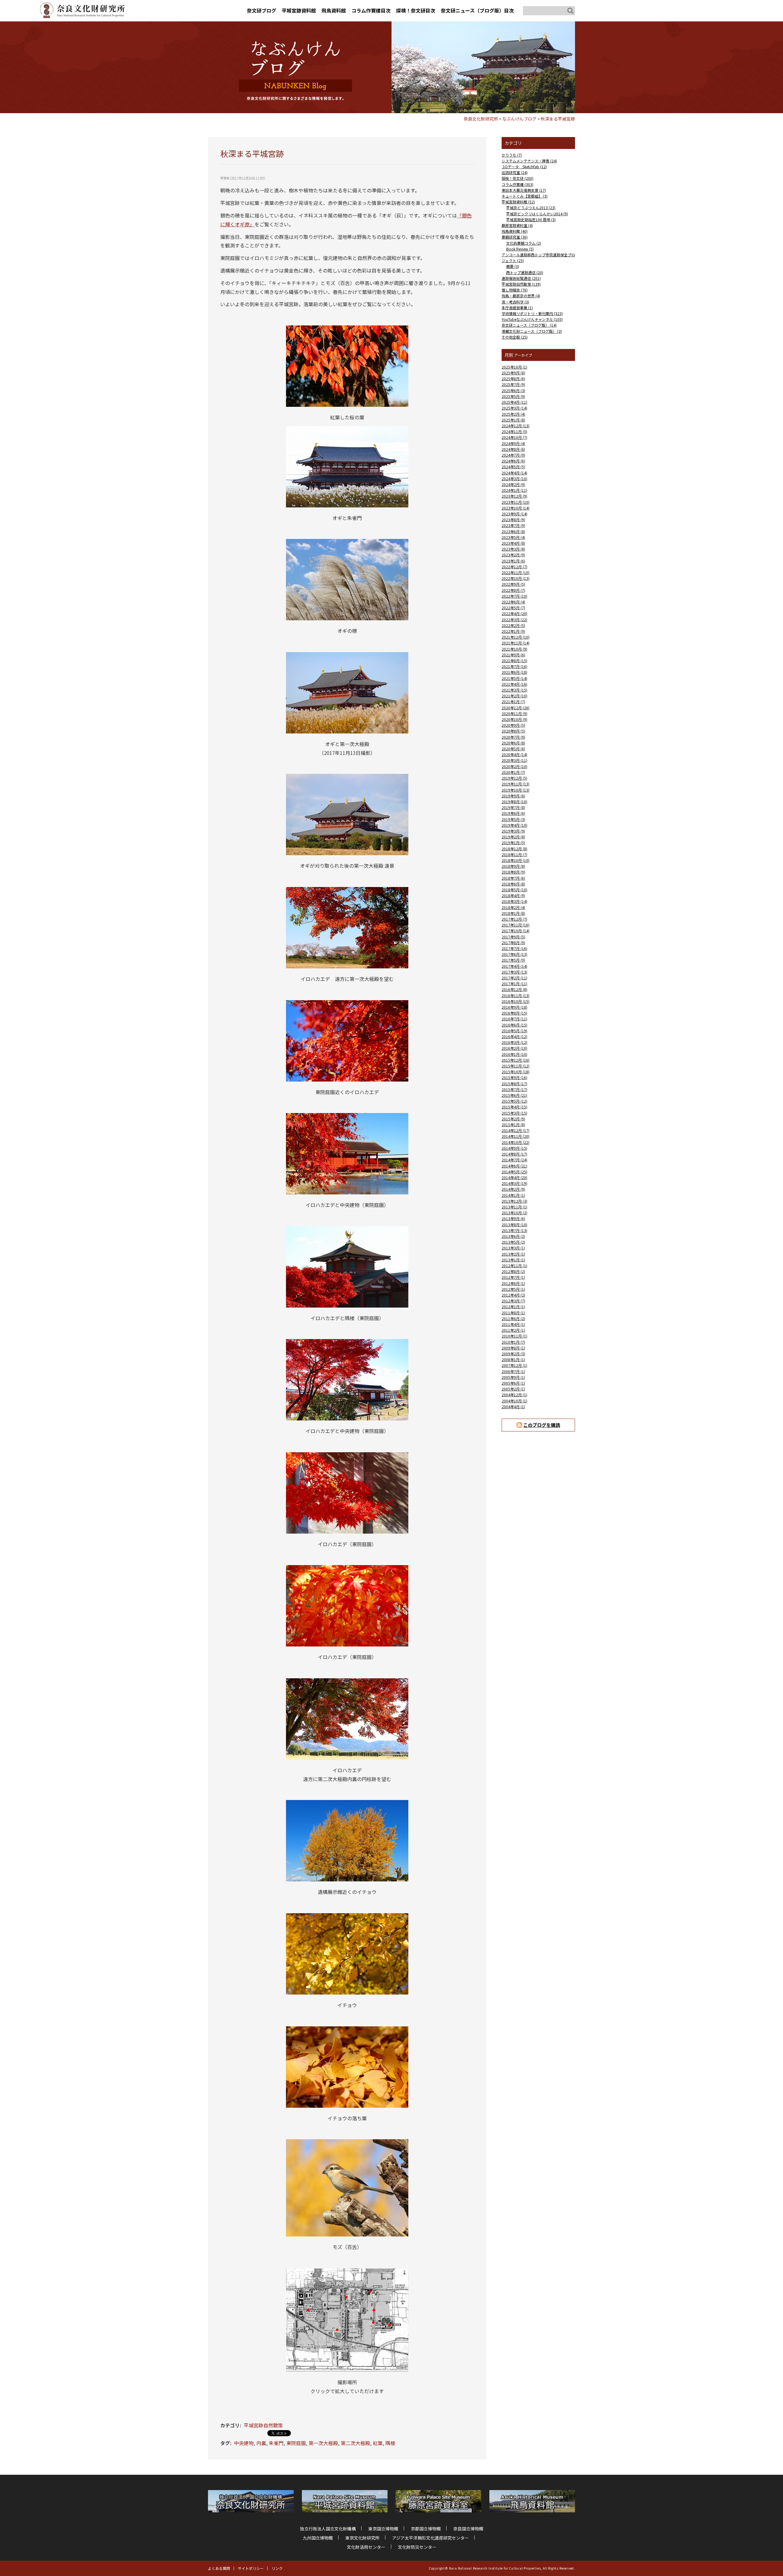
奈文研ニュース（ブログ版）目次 (477, 10)
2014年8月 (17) (514, 1154)
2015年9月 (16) (514, 1077)
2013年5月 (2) (513, 1242)
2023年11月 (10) (516, 502)
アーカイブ (523, 355)
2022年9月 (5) (513, 584)
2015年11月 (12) (516, 1066)
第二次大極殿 (355, 2443)
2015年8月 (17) (514, 1084)
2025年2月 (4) (513, 414)
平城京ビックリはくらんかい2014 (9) (537, 214)
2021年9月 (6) (513, 655)
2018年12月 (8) (514, 849)
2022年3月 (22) (514, 620)
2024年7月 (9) (513, 455)
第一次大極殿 (323, 2443)
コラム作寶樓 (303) (518, 184)
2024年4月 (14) (514, 473)
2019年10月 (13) (516, 790)
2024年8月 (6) (513, 449)
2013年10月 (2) (514, 1213)
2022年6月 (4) (513, 602)
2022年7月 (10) (514, 596)
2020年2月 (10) (514, 766)
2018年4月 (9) (513, 895)
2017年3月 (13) (514, 972)
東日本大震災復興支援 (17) (524, 190)
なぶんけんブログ (519, 119)
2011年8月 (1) (513, 1313)
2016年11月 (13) (516, 995)
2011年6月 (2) (513, 1318)
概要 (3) (513, 266)
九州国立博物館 (318, 2538)
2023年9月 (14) (514, 514)
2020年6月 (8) (513, 743)
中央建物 (244, 2443)
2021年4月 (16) (514, 684)
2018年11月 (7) (514, 854)
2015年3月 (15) (514, 1113)
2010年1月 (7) (513, 1342)
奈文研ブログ (262, 10)
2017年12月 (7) (514, 919)
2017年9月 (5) (513, 937)
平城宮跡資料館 (299, 10)
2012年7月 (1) (513, 1277)
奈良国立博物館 (468, 2529)
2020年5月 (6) (513, 749)
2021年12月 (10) (516, 637)
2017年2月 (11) (514, 978)
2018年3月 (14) (514, 901)
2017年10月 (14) (516, 931)
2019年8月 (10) (514, 802)
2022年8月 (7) (513, 590)
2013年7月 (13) (514, 1230)
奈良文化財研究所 (481, 119)
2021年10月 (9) (514, 649)
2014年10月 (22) (516, 1142)
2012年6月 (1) (513, 1283)
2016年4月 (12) (514, 1036)
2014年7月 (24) (514, 1160)
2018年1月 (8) (513, 913)
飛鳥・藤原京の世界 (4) (521, 296)
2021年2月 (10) (514, 696)
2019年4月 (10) (514, 825)
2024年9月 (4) (513, 443)
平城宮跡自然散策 (263, 2425)
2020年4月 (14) (514, 754)
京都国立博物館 (426, 2529)
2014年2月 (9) (513, 1189)
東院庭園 (296, 2443)
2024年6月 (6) (513, 461)
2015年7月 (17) (514, 1089)
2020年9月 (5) (513, 725)
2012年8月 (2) (513, 1271)
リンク (277, 2568)
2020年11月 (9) (514, 713)
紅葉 (378, 2443)
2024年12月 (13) (516, 426)
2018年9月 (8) (513, 866)
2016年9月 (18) (514, 1007)
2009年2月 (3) (513, 1354)
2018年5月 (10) (514, 890)
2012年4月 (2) (513, 1295)
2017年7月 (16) (514, 948)
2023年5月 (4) (513, 537)
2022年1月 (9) (513, 631)
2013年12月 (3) (514, 1201)
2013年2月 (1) (513, 1254)
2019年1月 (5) (513, 843)
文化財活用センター (366, 2547)
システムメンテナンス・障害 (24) (529, 161)
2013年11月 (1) (514, 1207)
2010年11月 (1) (514, 1336)
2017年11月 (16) (516, 925)
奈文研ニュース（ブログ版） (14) (529, 325)
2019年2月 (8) (513, 837)
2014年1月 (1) (513, 1195)
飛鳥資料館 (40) (515, 231)
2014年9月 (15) (514, 1148)
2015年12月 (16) (516, 1060)
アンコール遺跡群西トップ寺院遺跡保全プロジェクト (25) (538, 258)
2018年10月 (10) (516, 860)
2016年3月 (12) (514, 1042)
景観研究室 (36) (515, 237)
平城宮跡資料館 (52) (518, 202)
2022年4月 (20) (514, 613)
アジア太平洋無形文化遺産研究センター (430, 2538)
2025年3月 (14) (514, 408)
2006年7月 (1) (513, 1371)
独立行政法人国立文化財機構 (328, 2529)
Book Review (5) (520, 249)
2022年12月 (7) (514, 567)
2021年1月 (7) (513, 702)
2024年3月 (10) (514, 479)
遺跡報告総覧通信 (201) (521, 278)
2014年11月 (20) (516, 1136)
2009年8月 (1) (513, 1348)
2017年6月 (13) (514, 954)
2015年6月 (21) (514, 1095)
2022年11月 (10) (516, 572)
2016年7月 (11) (514, 1019)
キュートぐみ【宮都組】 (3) (525, 196)
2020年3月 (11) (514, 760)
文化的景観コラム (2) (524, 243)
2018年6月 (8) (513, 884)
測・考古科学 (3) (515, 302)
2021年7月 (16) (514, 666)
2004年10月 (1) (514, 1401)
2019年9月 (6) (513, 796)
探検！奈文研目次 (416, 10)
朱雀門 (276, 2443)
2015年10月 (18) (516, 1072)
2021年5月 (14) (514, 678)
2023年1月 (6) (513, 561)
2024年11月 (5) (514, 431)
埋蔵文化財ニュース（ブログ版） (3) (532, 331)
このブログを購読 (542, 1425)
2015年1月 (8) (513, 1125)
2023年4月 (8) (513, 543)
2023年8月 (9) (513, 520)
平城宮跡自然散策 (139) (521, 284)
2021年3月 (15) (514, 690)
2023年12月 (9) (514, 496)
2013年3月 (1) (513, 1248)
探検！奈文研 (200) (518, 178)
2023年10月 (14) (516, 508)
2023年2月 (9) (513, 555)
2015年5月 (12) (514, 1101)
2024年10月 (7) (514, 437)
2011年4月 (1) (513, 1324)
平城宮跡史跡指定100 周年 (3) (531, 219)
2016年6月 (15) (514, 1025)
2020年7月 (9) (513, 737)
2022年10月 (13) (516, 578)
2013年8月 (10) (514, 1225)
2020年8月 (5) (513, 731)
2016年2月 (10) (514, 1048)
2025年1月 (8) (513, 420)
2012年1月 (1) (513, 1307)
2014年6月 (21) (514, 1166)
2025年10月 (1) (514, 367)
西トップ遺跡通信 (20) (525, 272)
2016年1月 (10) (514, 1054)
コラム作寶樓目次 (371, 10)
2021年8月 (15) (514, 661)
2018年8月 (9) (513, 872)
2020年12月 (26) (516, 708)
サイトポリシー (251, 2568)
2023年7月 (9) (513, 525)
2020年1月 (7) (513, 772)
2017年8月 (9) (513, 943)
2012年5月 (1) (513, 1289)
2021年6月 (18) (514, 672)
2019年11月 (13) (516, 784)
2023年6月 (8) (513, 531)
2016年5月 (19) (514, 1031)
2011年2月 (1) (513, 1330)
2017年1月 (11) (514, 984)
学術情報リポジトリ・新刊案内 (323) (532, 313)
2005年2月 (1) (513, 1389)
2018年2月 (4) (513, 907)
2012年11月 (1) (514, 1266)
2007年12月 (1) (514, 1365)
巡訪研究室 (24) (515, 172)
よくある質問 (219, 2568)
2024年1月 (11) (514, 490)
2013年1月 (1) (513, 1260)
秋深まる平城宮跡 (558, 119)
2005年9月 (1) (513, 1377)
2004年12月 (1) (514, 1395)
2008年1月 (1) (513, 1359)
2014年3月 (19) (514, 1183)
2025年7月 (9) (513, 384)
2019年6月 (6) (513, 813)
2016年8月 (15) (514, 1013)
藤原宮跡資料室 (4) (517, 225)
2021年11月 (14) (516, 643)
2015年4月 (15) (514, 1107)
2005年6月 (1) (513, 1383)
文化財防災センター (417, 2547)
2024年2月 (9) (513, 484)
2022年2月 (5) (513, 625)
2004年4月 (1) (513, 1407)
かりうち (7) (512, 155)
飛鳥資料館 (334, 10)
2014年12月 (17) (516, 1130)
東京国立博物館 (383, 2529)
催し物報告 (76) (515, 290)
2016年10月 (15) (516, 1001)
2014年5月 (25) (514, 1172)
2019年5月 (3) (513, 819)
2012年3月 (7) (513, 1301)
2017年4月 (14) (514, 966)
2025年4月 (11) (514, 402)
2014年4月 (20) (514, 1177)
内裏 (261, 2443)
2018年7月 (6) (513, 878)
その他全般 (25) (515, 337)
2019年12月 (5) (514, 778)
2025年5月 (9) (513, 396)
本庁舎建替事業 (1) (517, 308)
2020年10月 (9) (514, 719)
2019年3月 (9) (513, 831)
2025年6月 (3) (513, 390)
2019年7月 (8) (513, 807)
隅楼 (390, 2443)
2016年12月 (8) (514, 989)
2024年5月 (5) (513, 467)
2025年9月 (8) (513, 373)
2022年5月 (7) (513, 608)
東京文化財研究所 (362, 2538)
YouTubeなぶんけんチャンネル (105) (532, 319)
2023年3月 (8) (513, 549)
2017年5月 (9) (513, 960)
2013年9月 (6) (513, 1218)
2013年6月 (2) (513, 1236)
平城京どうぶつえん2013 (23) (531, 208)
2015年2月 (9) (513, 1119)
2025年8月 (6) (513, 379)
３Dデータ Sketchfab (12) (524, 167)
